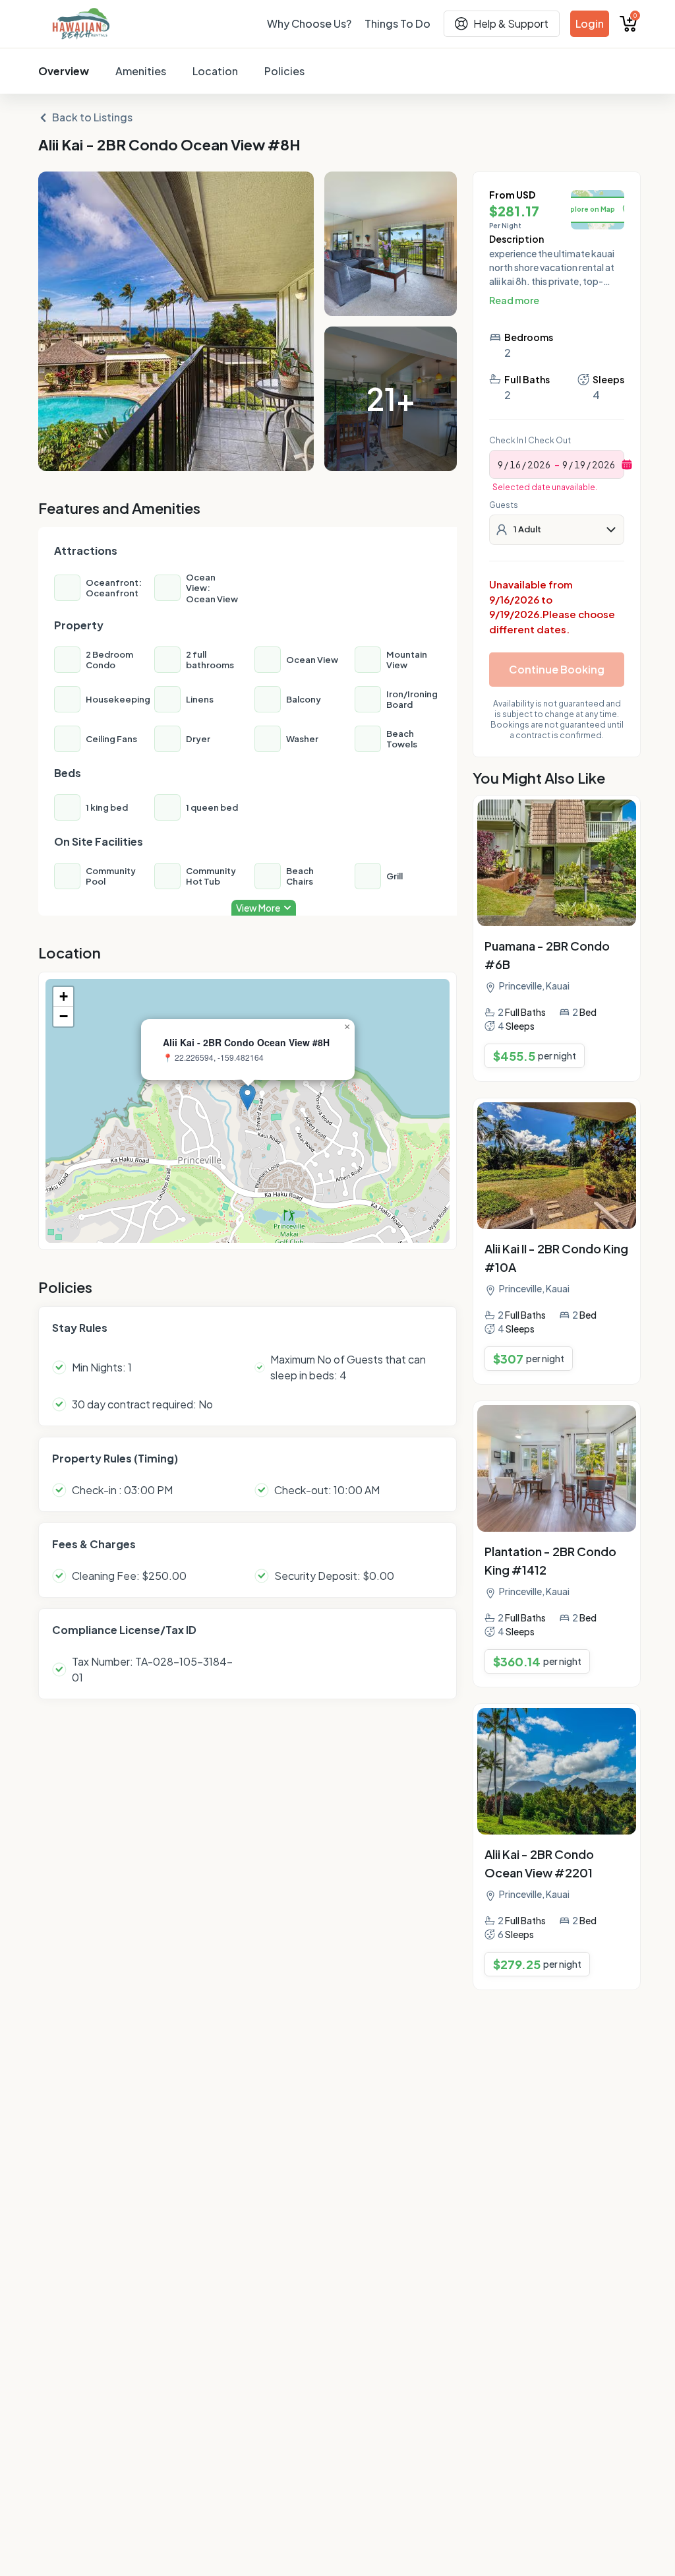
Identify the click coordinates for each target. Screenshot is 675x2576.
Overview (64, 71)
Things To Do (397, 23)
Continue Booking (557, 669)
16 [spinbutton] (515, 464)
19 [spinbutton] (580, 464)
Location (215, 71)
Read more (514, 300)
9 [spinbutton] (500, 464)
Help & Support (511, 23)
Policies (284, 71)
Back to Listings (92, 117)
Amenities (141, 71)
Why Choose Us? (309, 23)
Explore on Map (589, 209)
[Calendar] (627, 464)
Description (516, 239)
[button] (248, 1097)
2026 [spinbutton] (539, 464)
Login (590, 23)
